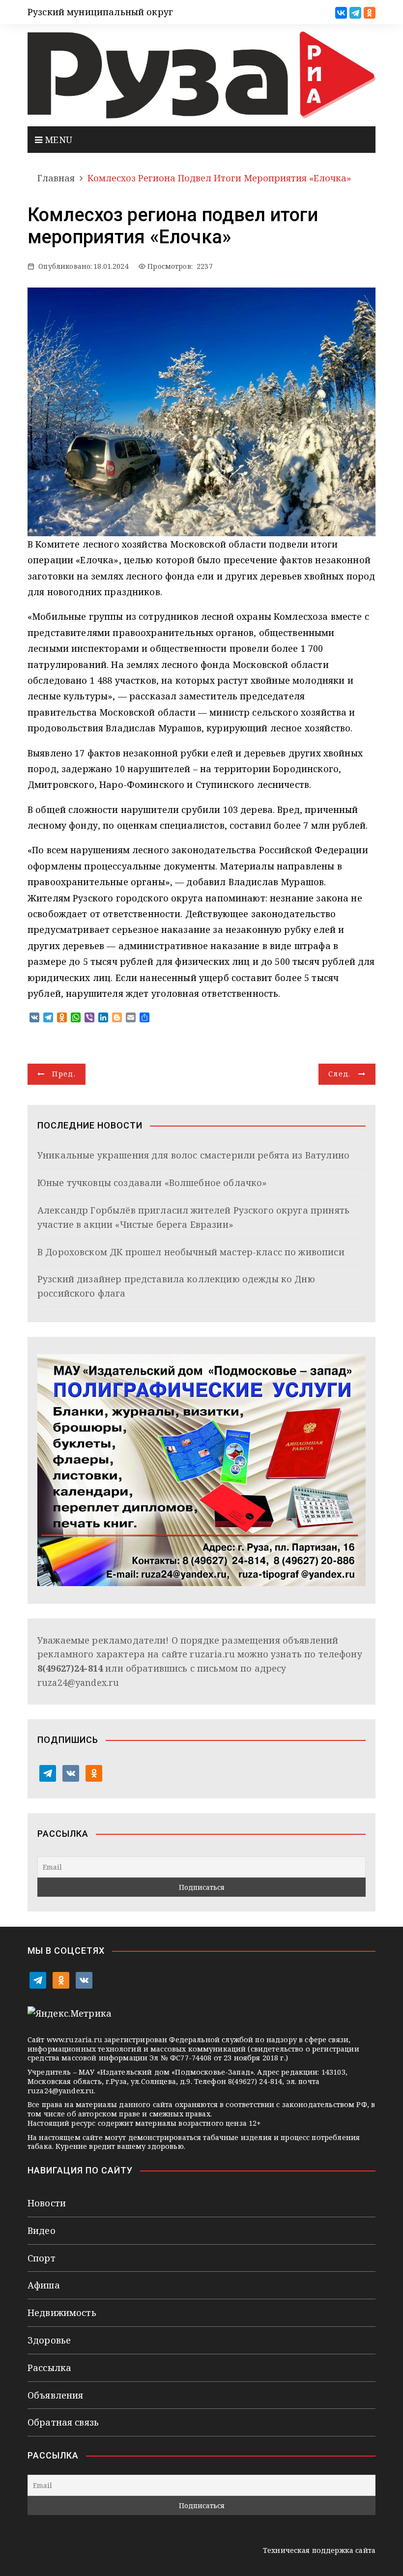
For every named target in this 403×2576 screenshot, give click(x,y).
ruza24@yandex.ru (78, 1682)
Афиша (44, 2285)
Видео (42, 2230)
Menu (57, 140)
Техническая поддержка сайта (319, 2550)
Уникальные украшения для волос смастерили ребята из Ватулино (193, 1155)
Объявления (56, 2395)
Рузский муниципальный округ (100, 12)
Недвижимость (62, 2313)
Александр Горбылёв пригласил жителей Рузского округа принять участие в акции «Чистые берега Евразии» (193, 1217)
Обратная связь (63, 2422)
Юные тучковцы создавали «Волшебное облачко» (152, 1183)
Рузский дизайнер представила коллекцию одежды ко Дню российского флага (176, 1286)
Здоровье (49, 2340)
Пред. (64, 1074)
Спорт (42, 2258)
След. (340, 1074)
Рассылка (49, 2368)
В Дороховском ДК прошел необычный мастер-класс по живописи (191, 1252)
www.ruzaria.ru (74, 2040)
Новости (47, 2203)
